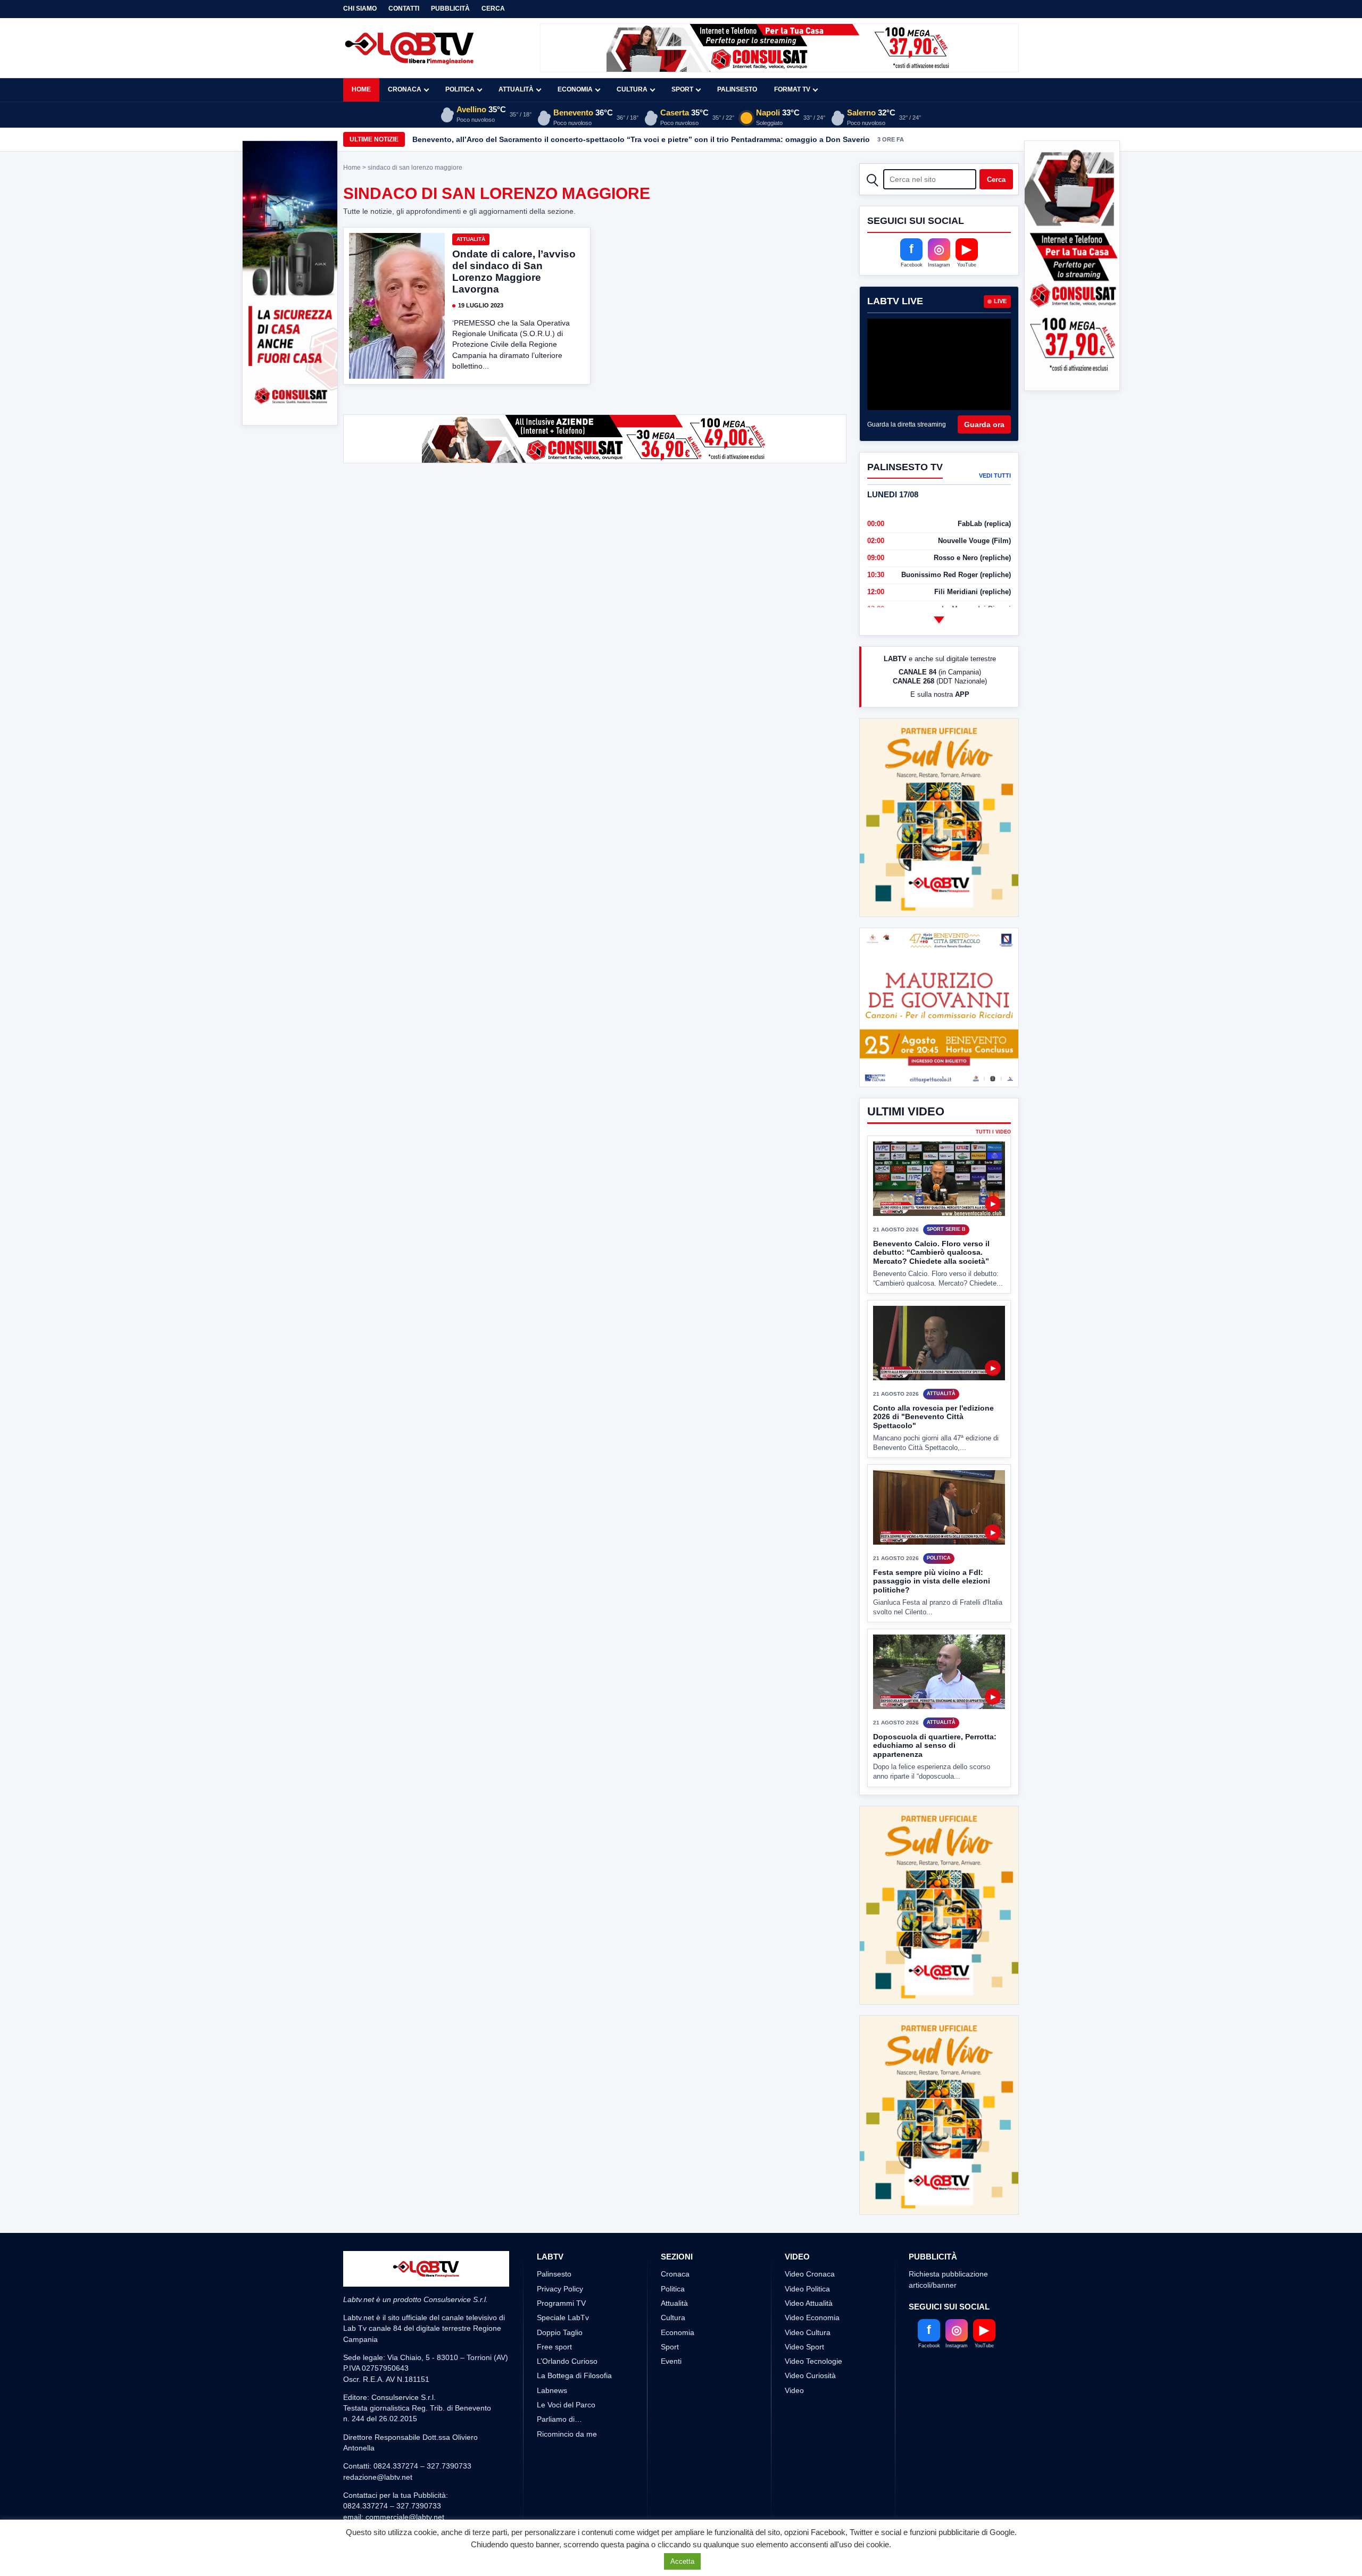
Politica (460, 89)
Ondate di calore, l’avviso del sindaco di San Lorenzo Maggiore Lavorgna (514, 272)
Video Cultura (808, 2332)
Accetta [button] (682, 2561)
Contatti (404, 9)
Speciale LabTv (563, 2317)
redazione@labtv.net (378, 2477)
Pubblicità (450, 9)
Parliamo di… (559, 2419)
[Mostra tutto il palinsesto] (939, 620)
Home (361, 89)
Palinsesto (737, 89)
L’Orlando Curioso (567, 2361)
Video (794, 2390)
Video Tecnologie (813, 2361)
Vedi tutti (995, 476)
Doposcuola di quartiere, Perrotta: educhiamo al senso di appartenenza (935, 1745)
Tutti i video (993, 1132)
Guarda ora (984, 424)
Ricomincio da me (567, 2434)
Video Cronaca (810, 2274)
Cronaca (405, 89)
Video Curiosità (810, 2375)
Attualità (516, 89)
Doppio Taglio (560, 2332)
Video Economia (812, 2317)
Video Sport (804, 2347)
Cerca (493, 9)
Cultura (632, 89)
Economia (575, 89)
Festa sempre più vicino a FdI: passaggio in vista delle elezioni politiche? (932, 1581)
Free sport (554, 2347)
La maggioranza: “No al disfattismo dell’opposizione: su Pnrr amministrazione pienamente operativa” (596, 139)
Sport (682, 89)
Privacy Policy (560, 2289)
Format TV (792, 89)
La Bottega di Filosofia (574, 2375)
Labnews (552, 2390)
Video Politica (807, 2289)
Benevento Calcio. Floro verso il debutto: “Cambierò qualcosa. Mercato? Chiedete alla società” (931, 1252)
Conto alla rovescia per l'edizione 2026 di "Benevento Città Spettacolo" (933, 1417)
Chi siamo (360, 9)
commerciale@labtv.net (405, 2517)
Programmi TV (561, 2303)
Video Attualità (809, 2303)
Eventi (671, 2361)
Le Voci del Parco (566, 2405)
